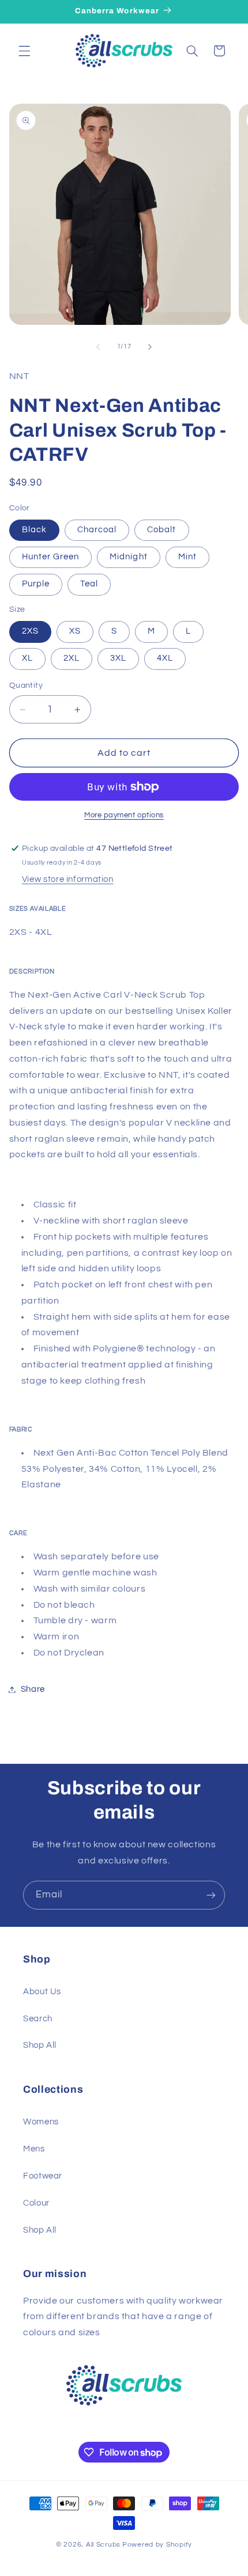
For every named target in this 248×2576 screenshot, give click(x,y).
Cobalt (161, 530)
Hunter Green (51, 557)
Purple (36, 584)
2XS (30, 631)
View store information (68, 879)
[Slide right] (150, 347)
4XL (165, 658)
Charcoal (97, 530)
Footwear (43, 2176)
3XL (118, 658)
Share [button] (33, 1689)
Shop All (40, 2045)
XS (75, 631)
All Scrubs (103, 2545)
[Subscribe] (211, 1895)
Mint (187, 557)
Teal (89, 584)
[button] (24, 51)
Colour (36, 2203)
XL (27, 658)
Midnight (128, 557)
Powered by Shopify (157, 2545)
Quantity (26, 685)
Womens (41, 2122)
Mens (34, 2149)
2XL (72, 658)
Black (34, 530)
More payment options (124, 815)
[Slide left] (98, 347)
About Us (42, 1992)
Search (38, 2019)
